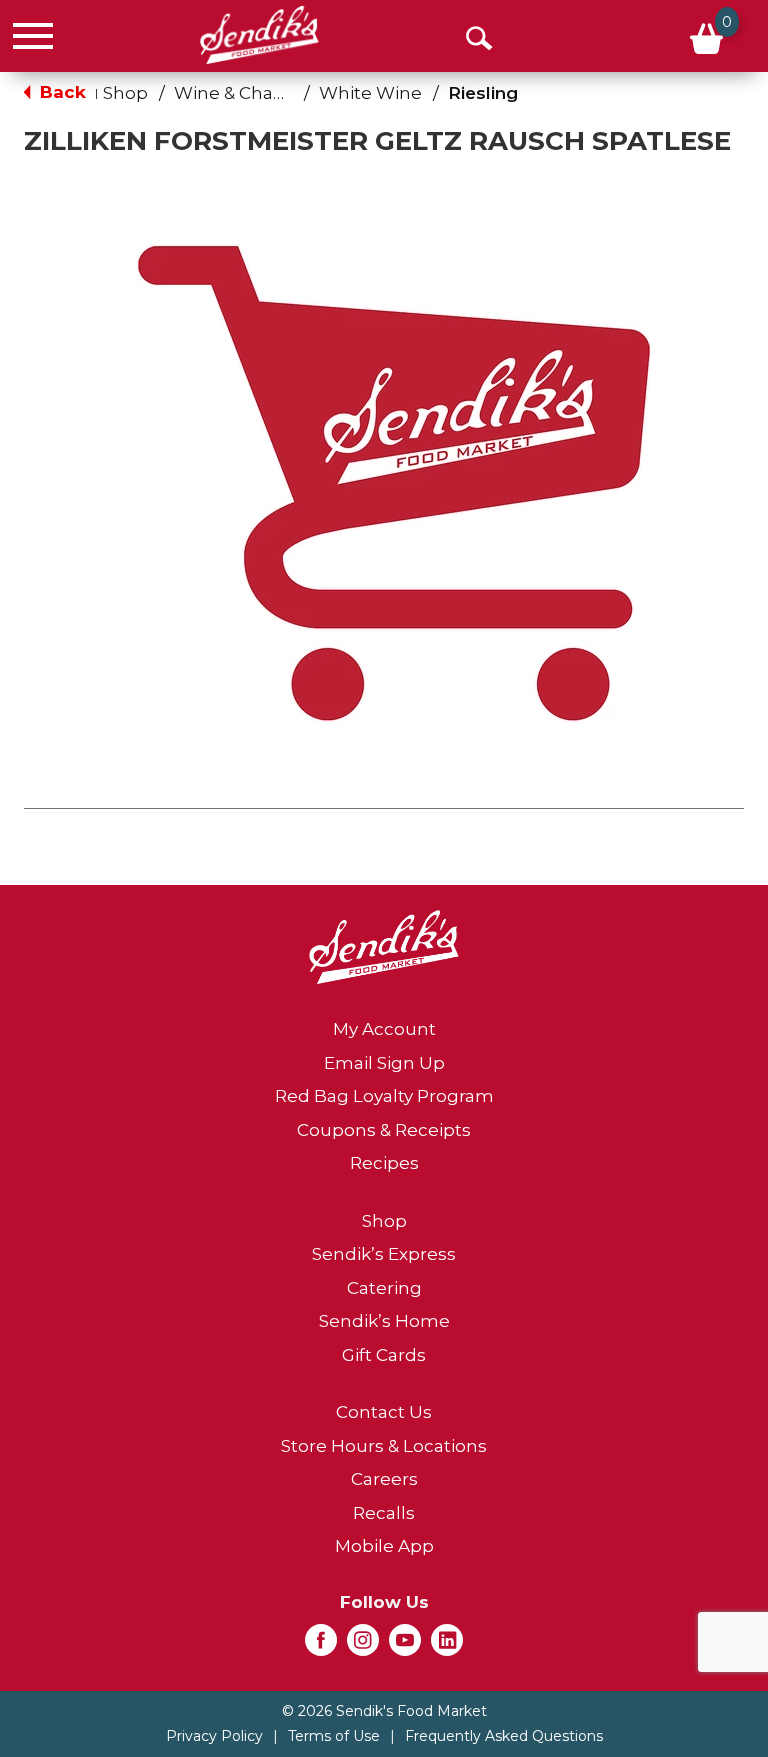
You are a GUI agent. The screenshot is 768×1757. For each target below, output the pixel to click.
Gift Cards (384, 1355)
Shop (125, 93)
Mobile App (384, 1546)
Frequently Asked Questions (504, 1736)
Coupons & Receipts (384, 1130)
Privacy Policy (214, 1736)
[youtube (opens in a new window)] (405, 1646)
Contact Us (384, 1412)
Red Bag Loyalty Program (384, 1096)
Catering (384, 1288)
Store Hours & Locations (384, 1446)
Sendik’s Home (384, 1321)
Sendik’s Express (384, 1254)
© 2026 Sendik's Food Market (384, 1711)
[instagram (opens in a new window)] (363, 1646)
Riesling (483, 93)
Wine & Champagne (261, 93)
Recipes (384, 1163)
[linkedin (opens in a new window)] (447, 1646)
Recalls (384, 1513)
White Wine (370, 93)
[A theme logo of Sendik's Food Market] (259, 35)
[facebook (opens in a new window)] (321, 1646)
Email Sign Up (384, 1063)
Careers (384, 1479)
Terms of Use (334, 1736)
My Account (384, 1029)
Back (60, 92)
